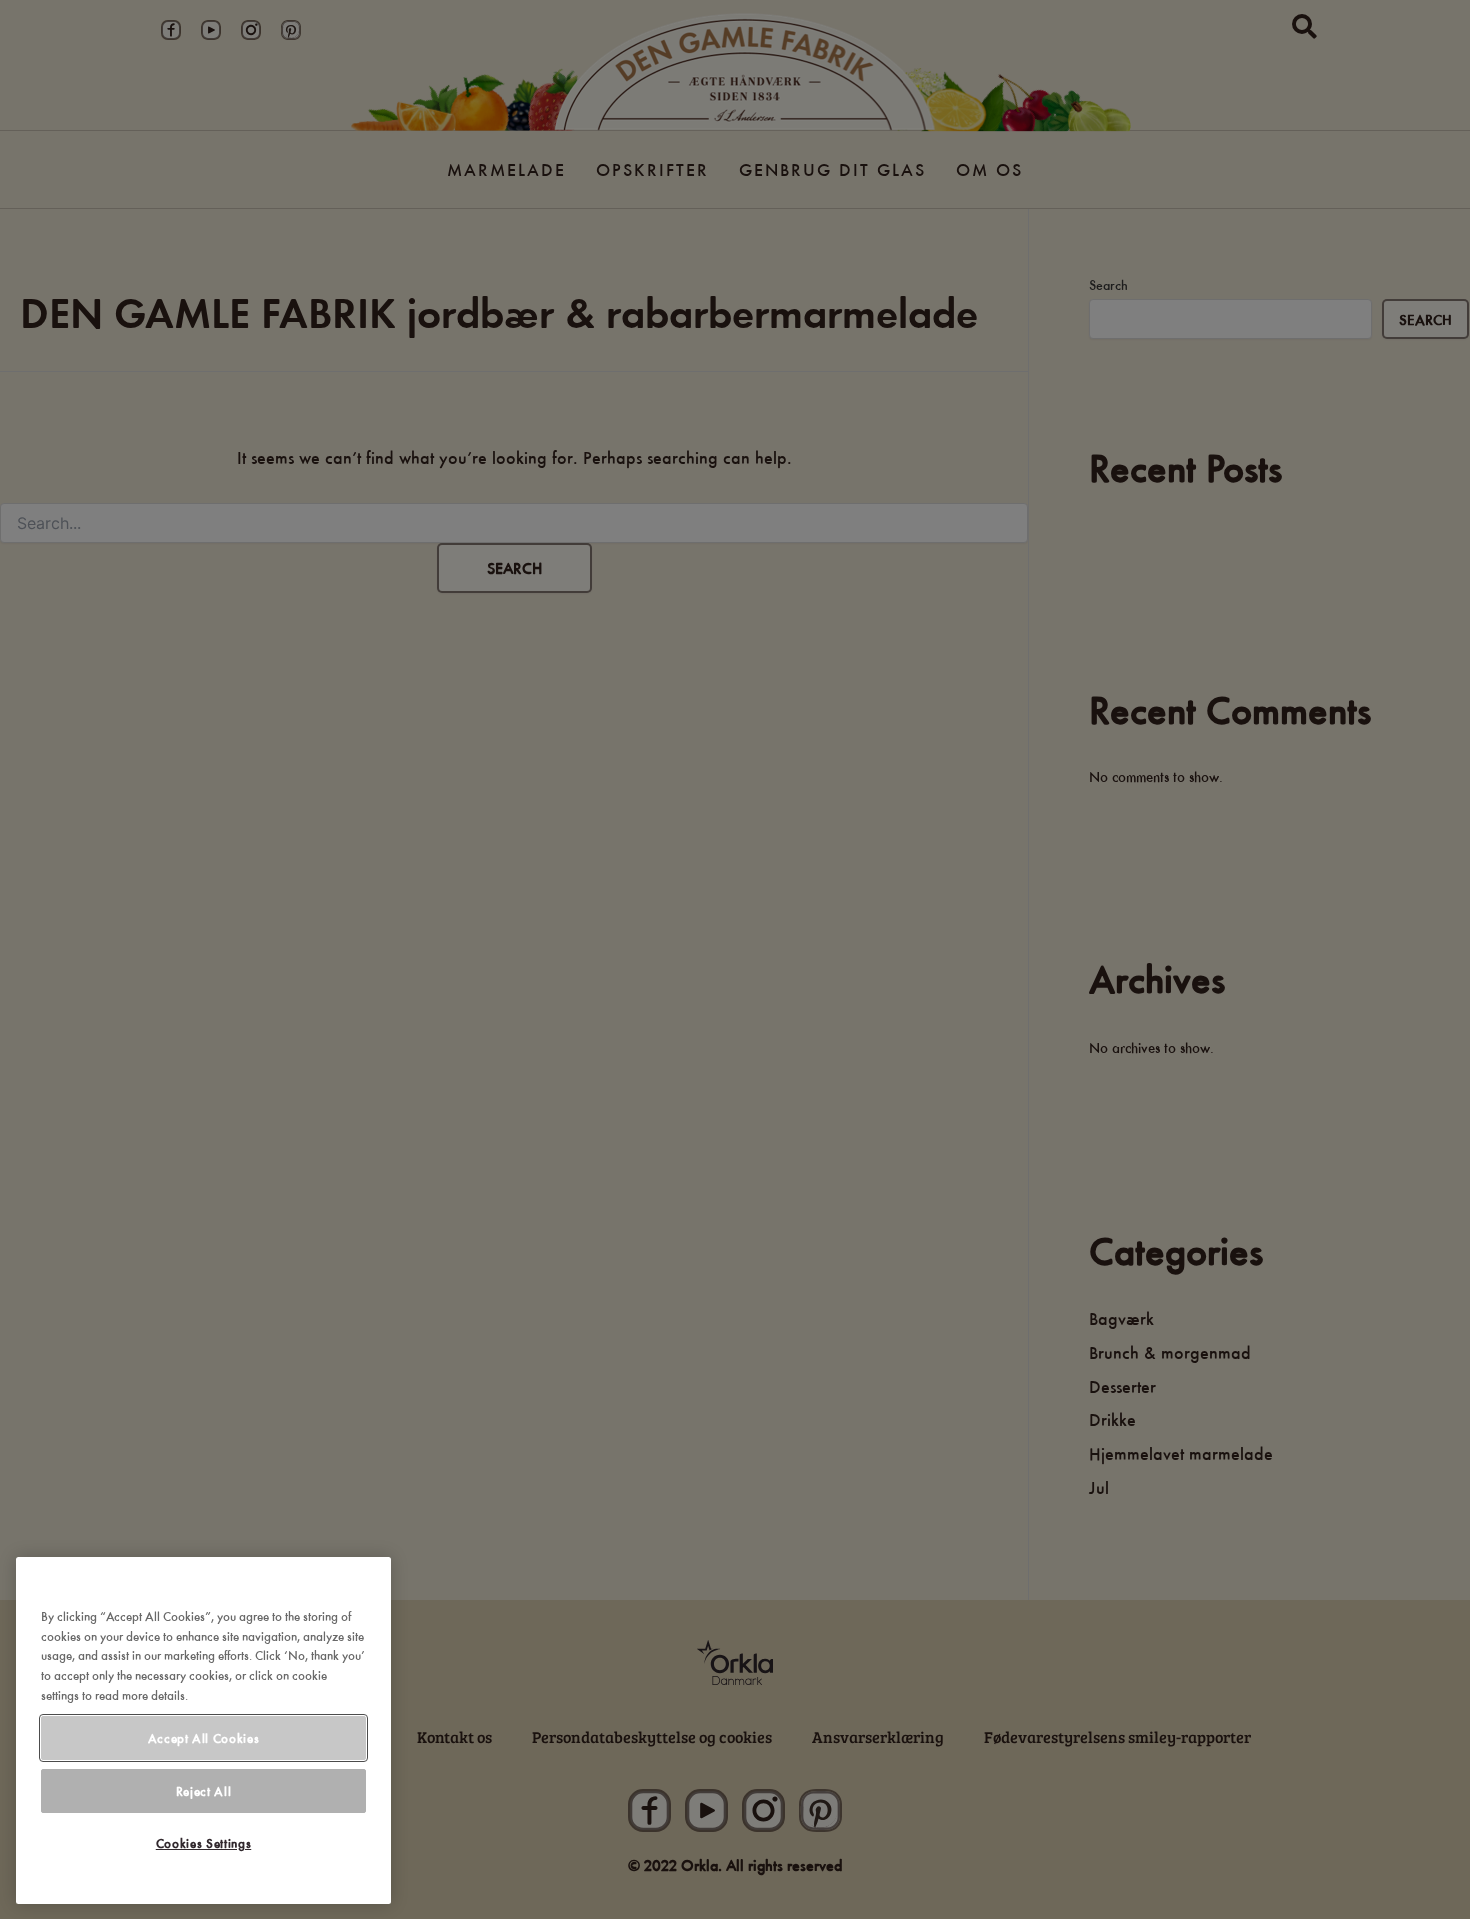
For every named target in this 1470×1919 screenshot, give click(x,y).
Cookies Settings (204, 1844)
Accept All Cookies (204, 1738)
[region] (203, 1730)
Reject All (204, 1791)
